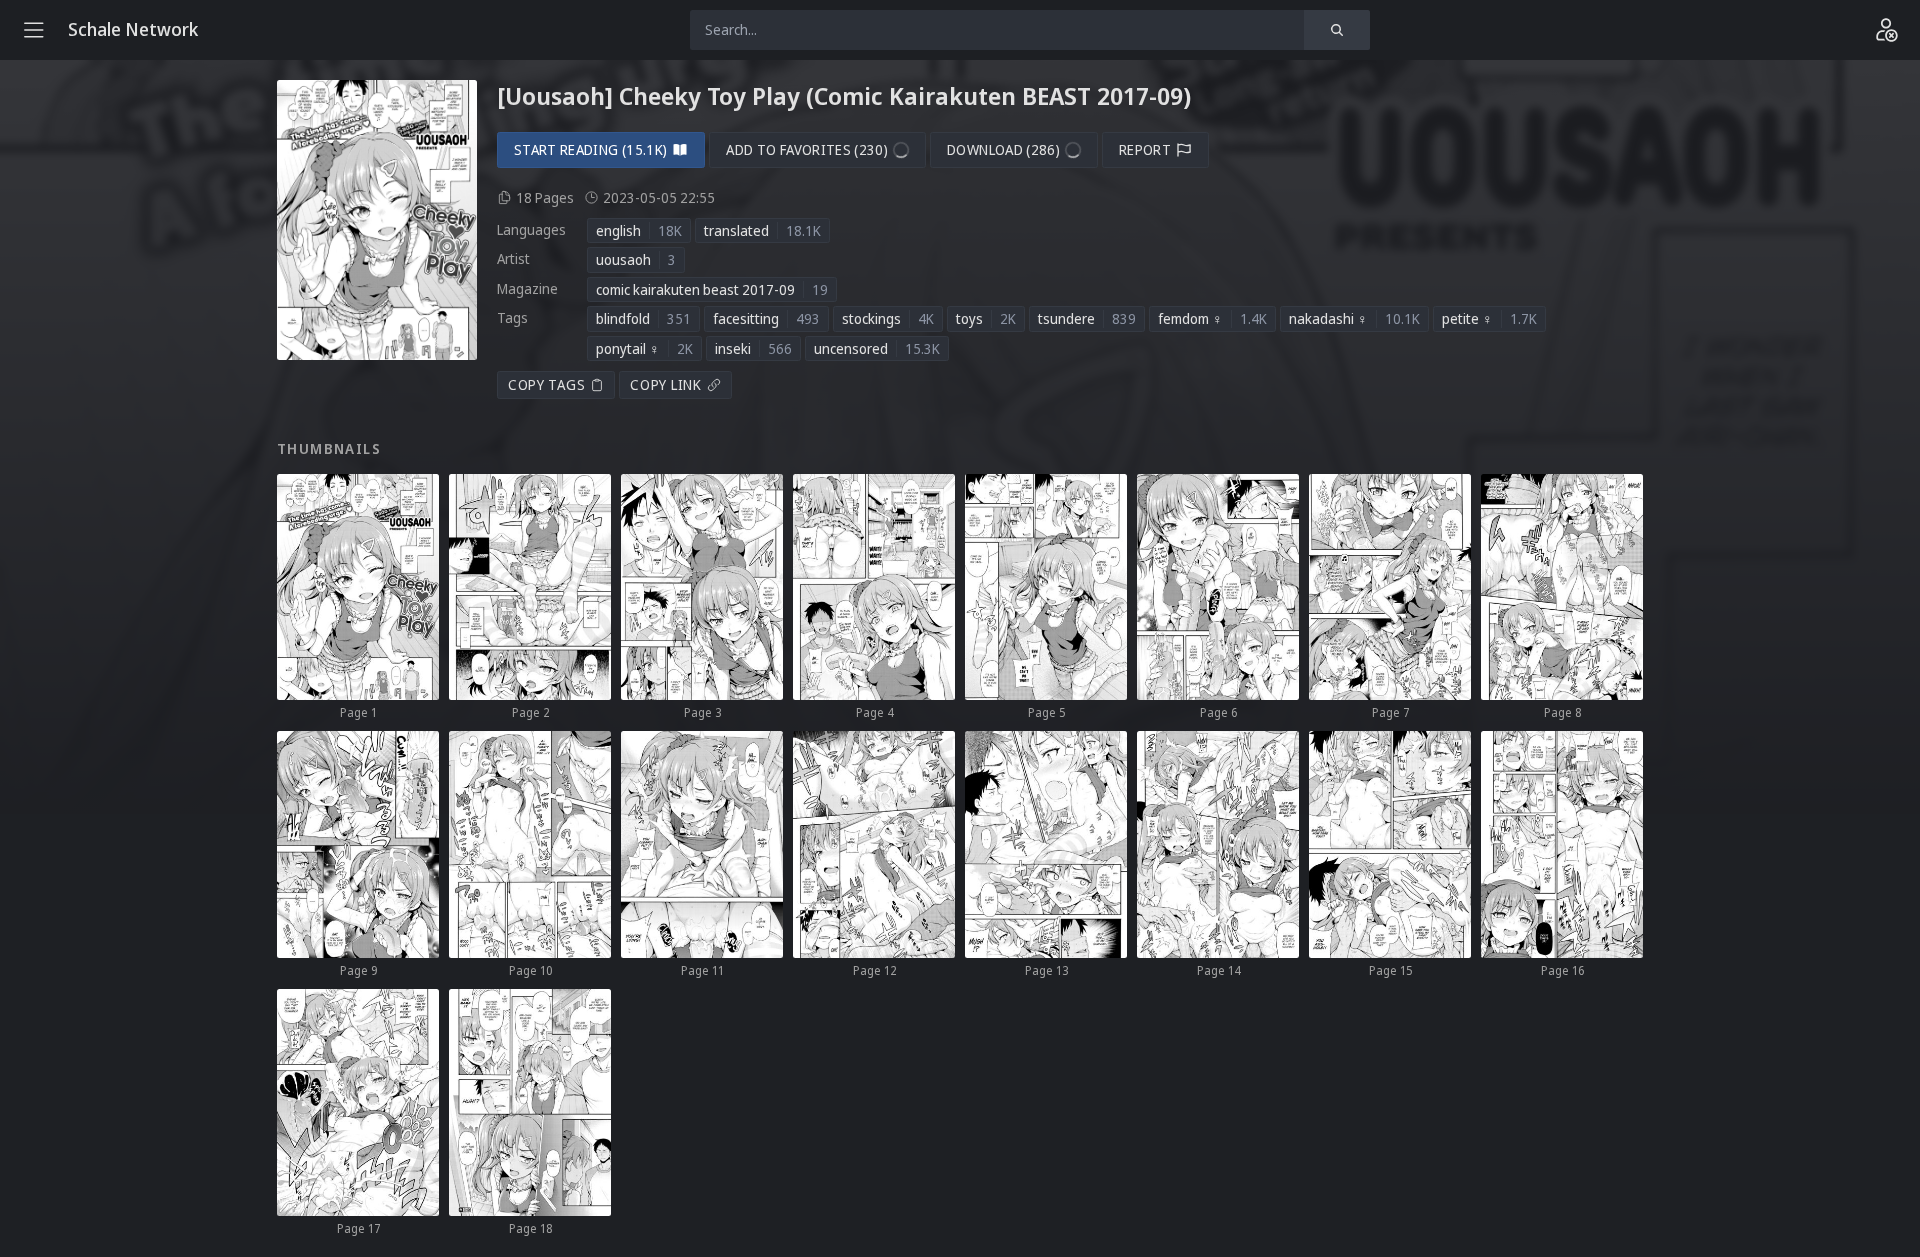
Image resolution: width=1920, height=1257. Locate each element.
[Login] (1886, 30)
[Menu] (34, 30)
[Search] (1337, 30)
